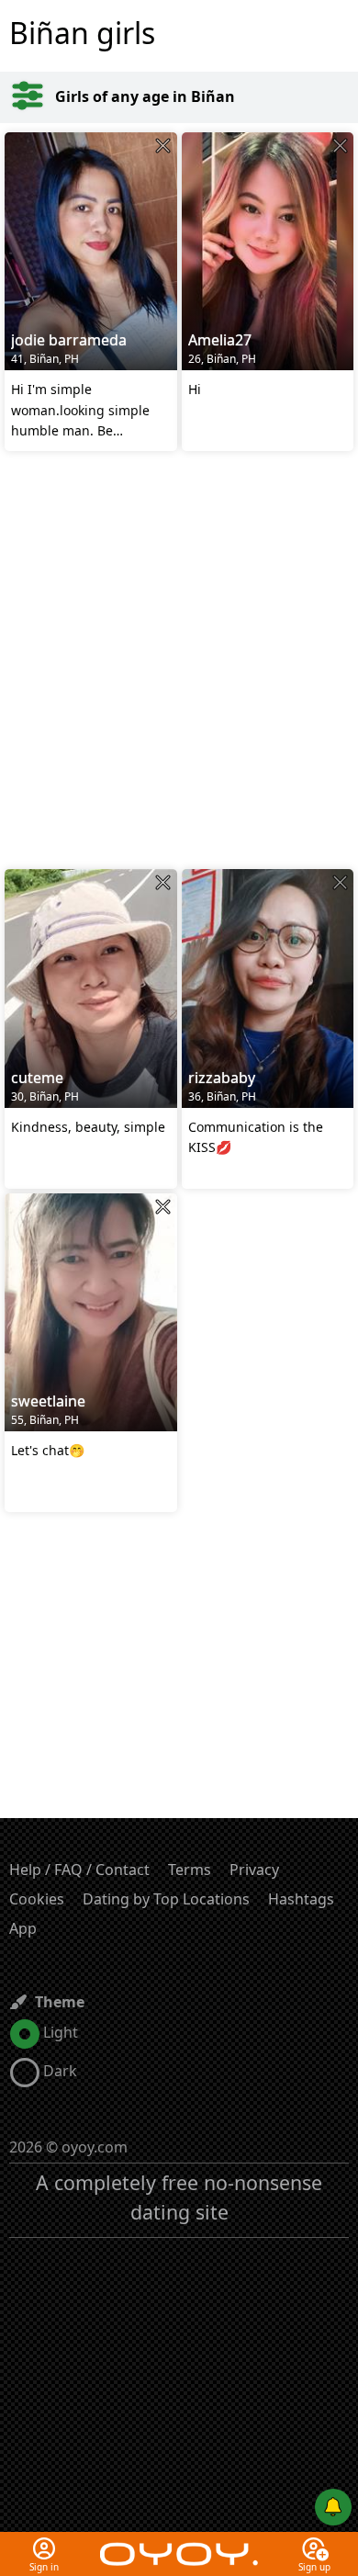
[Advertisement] (179, 662)
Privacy (254, 1870)
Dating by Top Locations (166, 1899)
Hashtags (301, 1899)
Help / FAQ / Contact (79, 1870)
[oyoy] (179, 2543)
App (23, 1928)
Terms (190, 1870)
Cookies (37, 1899)
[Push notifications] (333, 2507)
